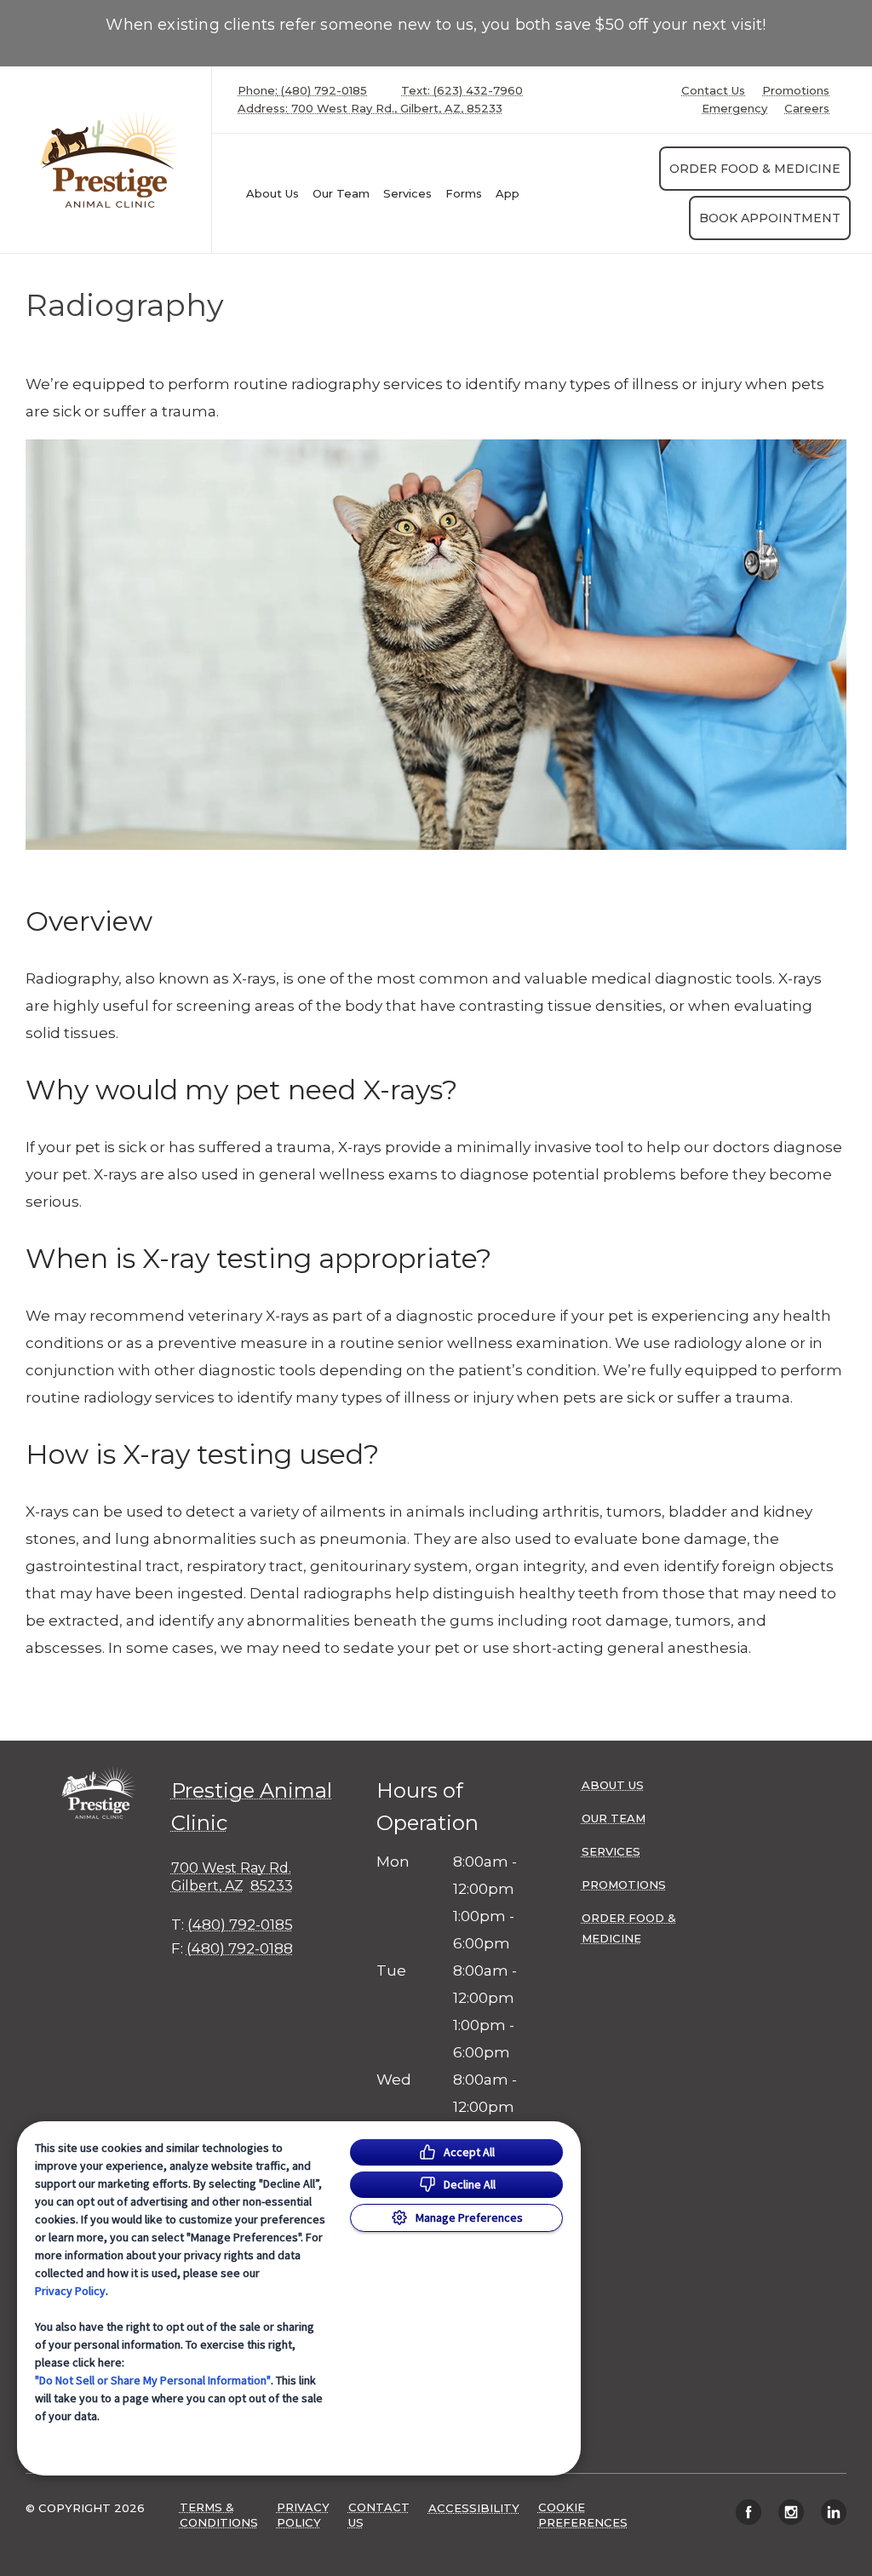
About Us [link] (272, 193)
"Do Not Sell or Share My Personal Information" (153, 2380)
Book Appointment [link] (770, 218)
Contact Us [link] (713, 91)
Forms (464, 193)
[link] (110, 160)
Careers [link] (807, 109)
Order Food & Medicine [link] (755, 169)
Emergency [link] (734, 109)
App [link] (508, 193)
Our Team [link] (341, 193)
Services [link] (407, 193)
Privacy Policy (70, 2291)
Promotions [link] (796, 91)
